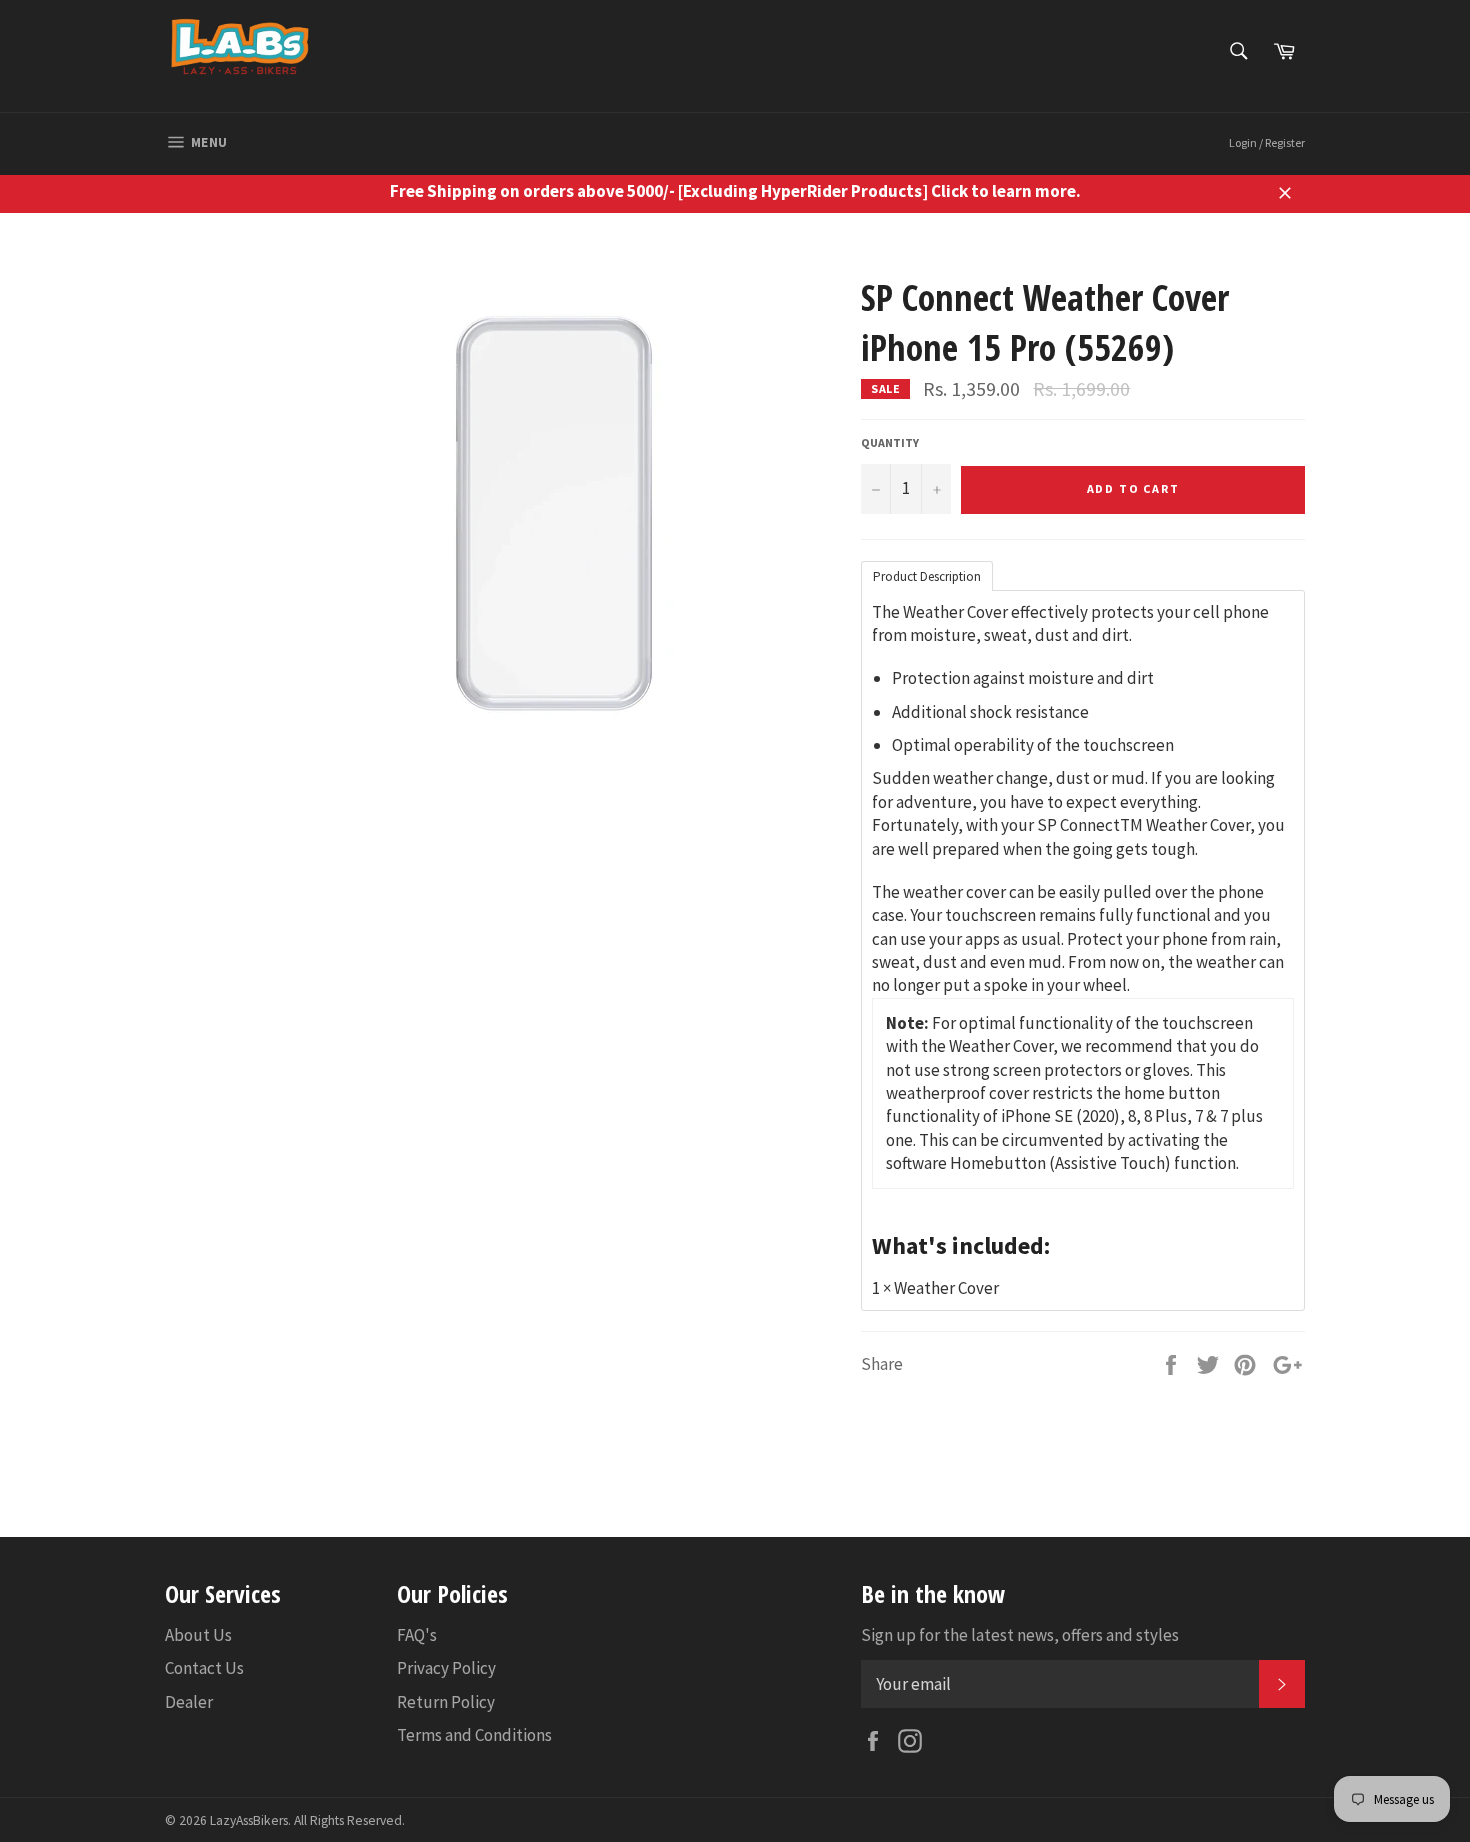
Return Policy (446, 1702)
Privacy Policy (446, 1668)
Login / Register (1267, 142)
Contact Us (204, 1668)
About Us (198, 1635)
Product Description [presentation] (927, 576)
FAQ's (417, 1635)
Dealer (189, 1702)
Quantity (890, 442)
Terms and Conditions (474, 1735)
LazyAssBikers (249, 1820)
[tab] (927, 575)
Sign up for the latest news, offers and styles (1020, 1635)
